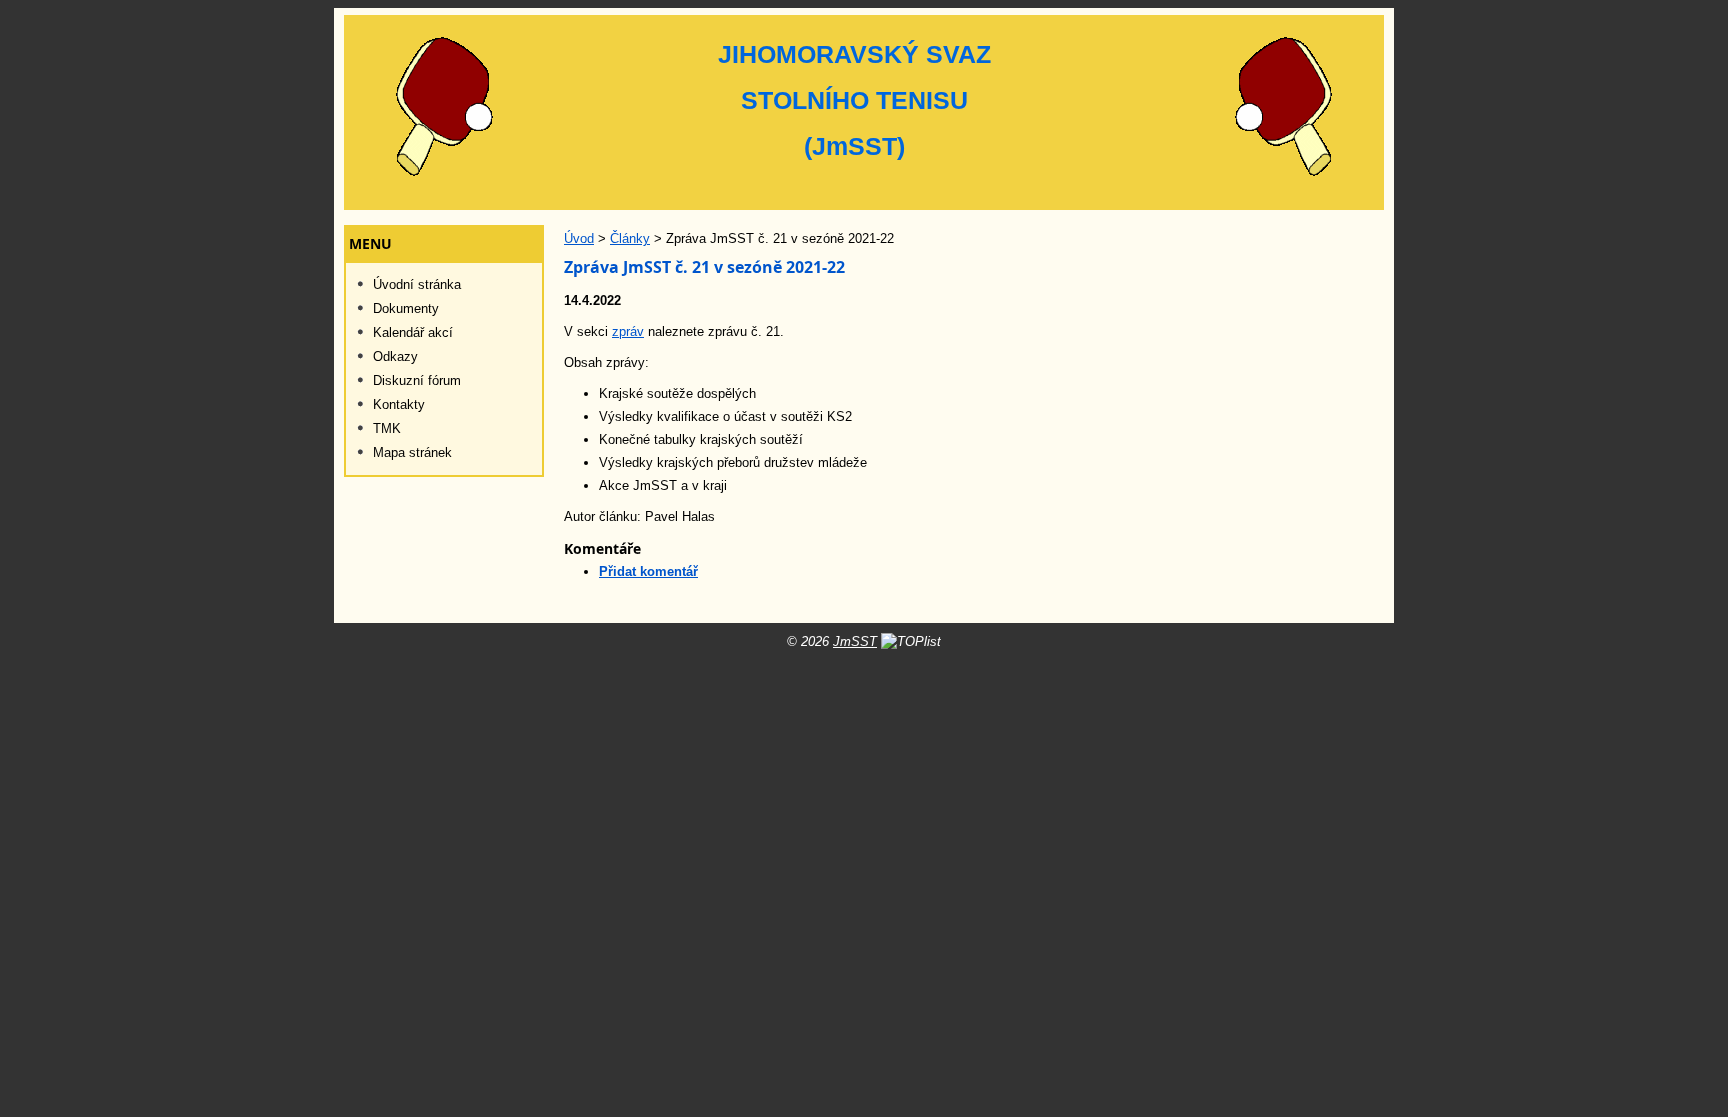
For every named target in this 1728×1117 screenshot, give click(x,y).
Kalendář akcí (413, 332)
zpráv (628, 331)
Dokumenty (406, 308)
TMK (387, 428)
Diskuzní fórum (417, 380)
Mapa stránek (412, 452)
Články (630, 238)
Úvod (579, 238)
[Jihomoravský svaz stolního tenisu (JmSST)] (864, 112)
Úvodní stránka (417, 284)
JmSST (855, 641)
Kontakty (399, 404)
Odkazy (395, 356)
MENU (370, 244)
